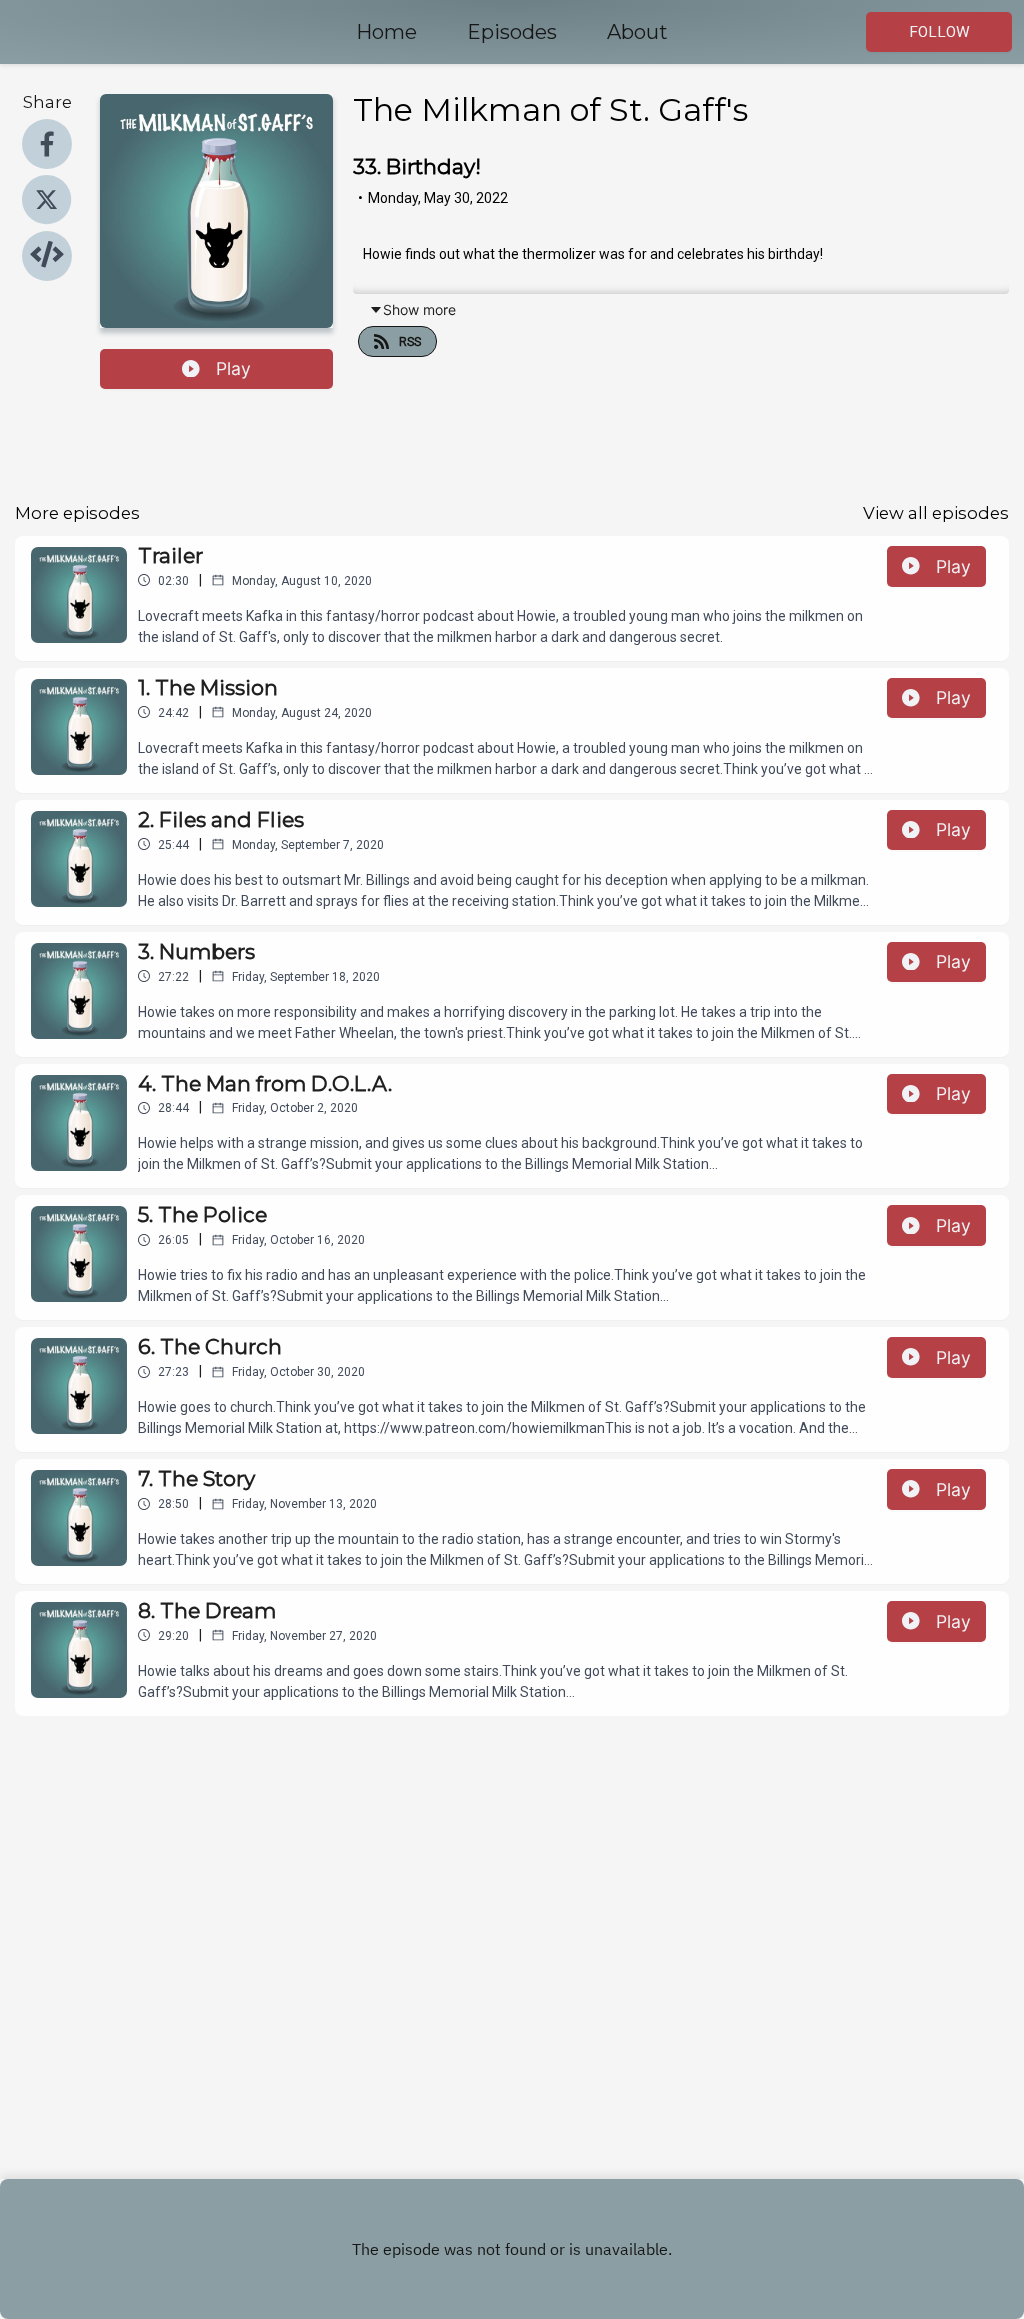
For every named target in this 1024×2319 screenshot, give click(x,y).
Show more (419, 309)
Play (233, 368)
